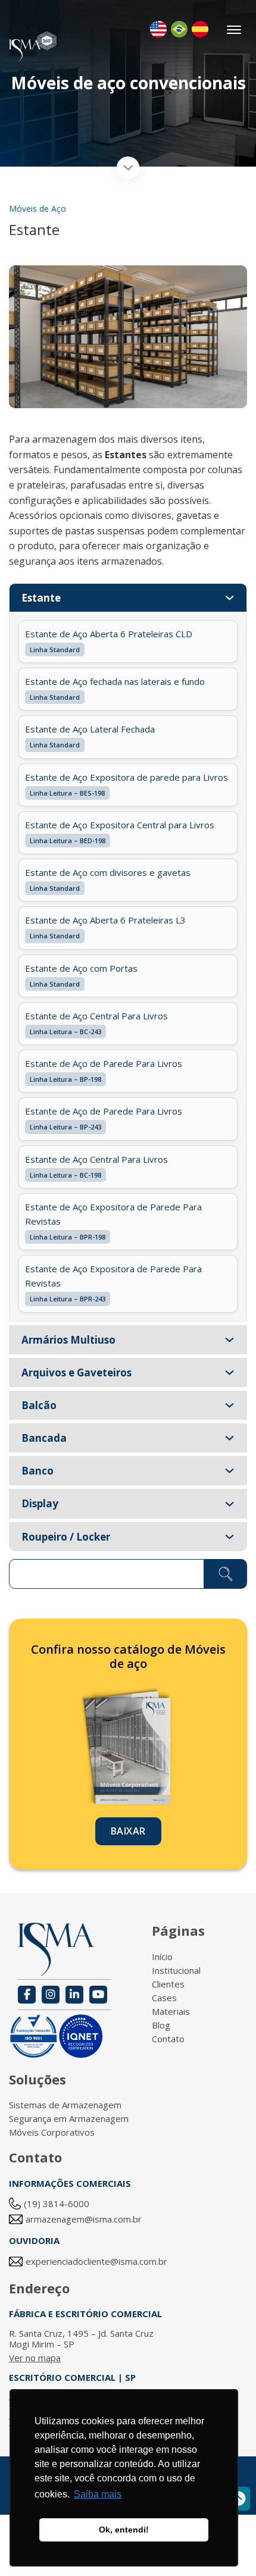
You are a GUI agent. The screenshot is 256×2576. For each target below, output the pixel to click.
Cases (164, 1998)
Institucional (176, 1970)
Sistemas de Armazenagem (65, 2105)
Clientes (168, 1984)
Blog (161, 2025)
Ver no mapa (35, 2358)
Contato (168, 2039)
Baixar (128, 1831)
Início (162, 1957)
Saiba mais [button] (98, 2494)
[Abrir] (235, 30)
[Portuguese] (179, 29)
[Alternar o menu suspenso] (230, 598)
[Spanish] (200, 29)
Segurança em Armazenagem (69, 2118)
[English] (158, 29)
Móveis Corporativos (52, 2132)
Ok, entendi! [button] (124, 2530)
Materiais (171, 2011)
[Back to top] (238, 2499)
